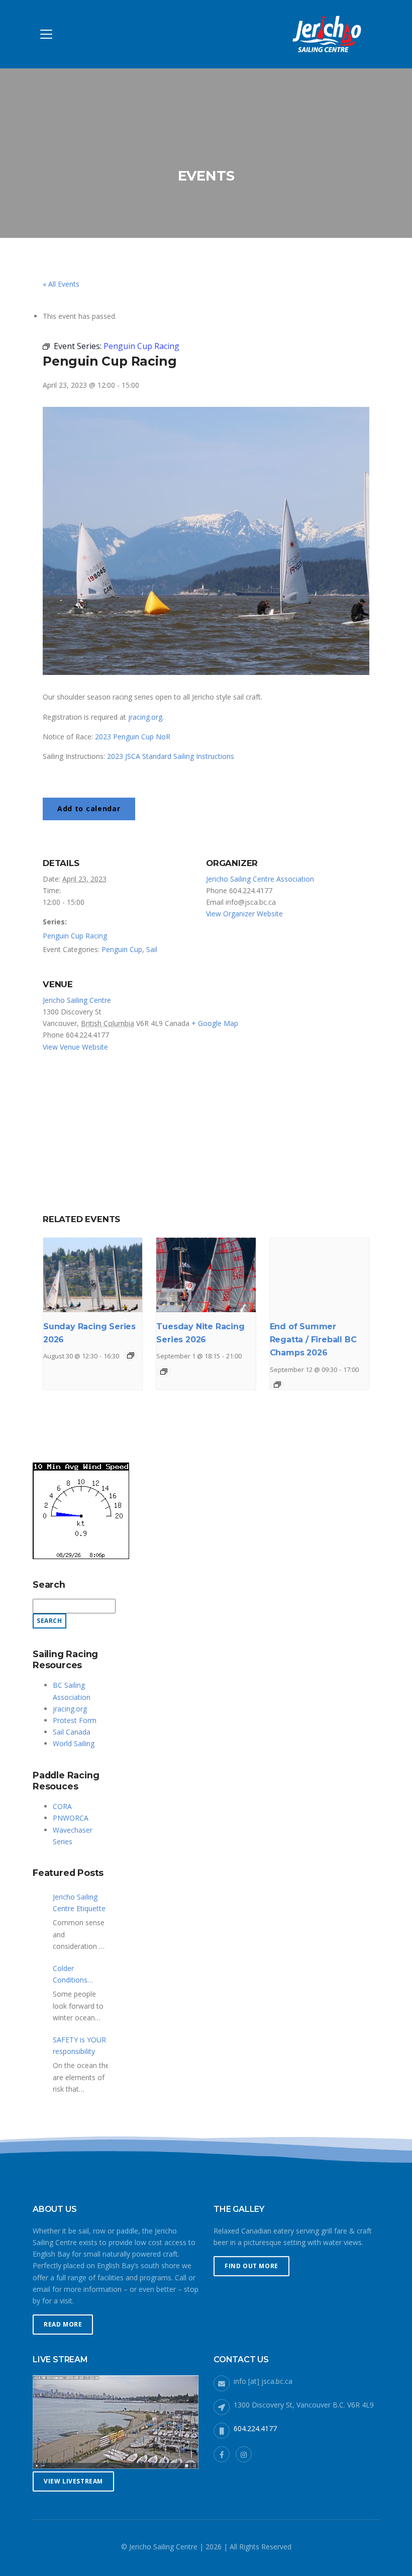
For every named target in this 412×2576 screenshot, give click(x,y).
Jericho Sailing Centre (77, 1000)
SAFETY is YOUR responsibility (79, 2045)
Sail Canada (72, 1732)
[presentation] (93, 1275)
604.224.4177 (255, 2428)
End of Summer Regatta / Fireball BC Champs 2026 (313, 1340)
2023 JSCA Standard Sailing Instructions (171, 756)
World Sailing (74, 1743)
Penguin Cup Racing (75, 936)
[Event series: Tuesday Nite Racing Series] (164, 1371)
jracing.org (145, 717)
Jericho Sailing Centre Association (260, 879)
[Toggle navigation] (46, 34)
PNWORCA (71, 1818)
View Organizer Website (244, 914)
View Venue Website (75, 1047)
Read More (63, 2324)
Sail (152, 949)
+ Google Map (215, 1023)
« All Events (61, 284)
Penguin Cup (122, 949)
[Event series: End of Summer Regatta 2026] (277, 1385)
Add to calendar (89, 808)
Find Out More (251, 2266)
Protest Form (75, 1720)
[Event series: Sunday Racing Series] (131, 1355)
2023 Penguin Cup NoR (133, 737)
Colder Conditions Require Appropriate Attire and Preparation (72, 1974)
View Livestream (73, 2481)
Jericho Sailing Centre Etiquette (79, 1903)
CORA (62, 1806)
